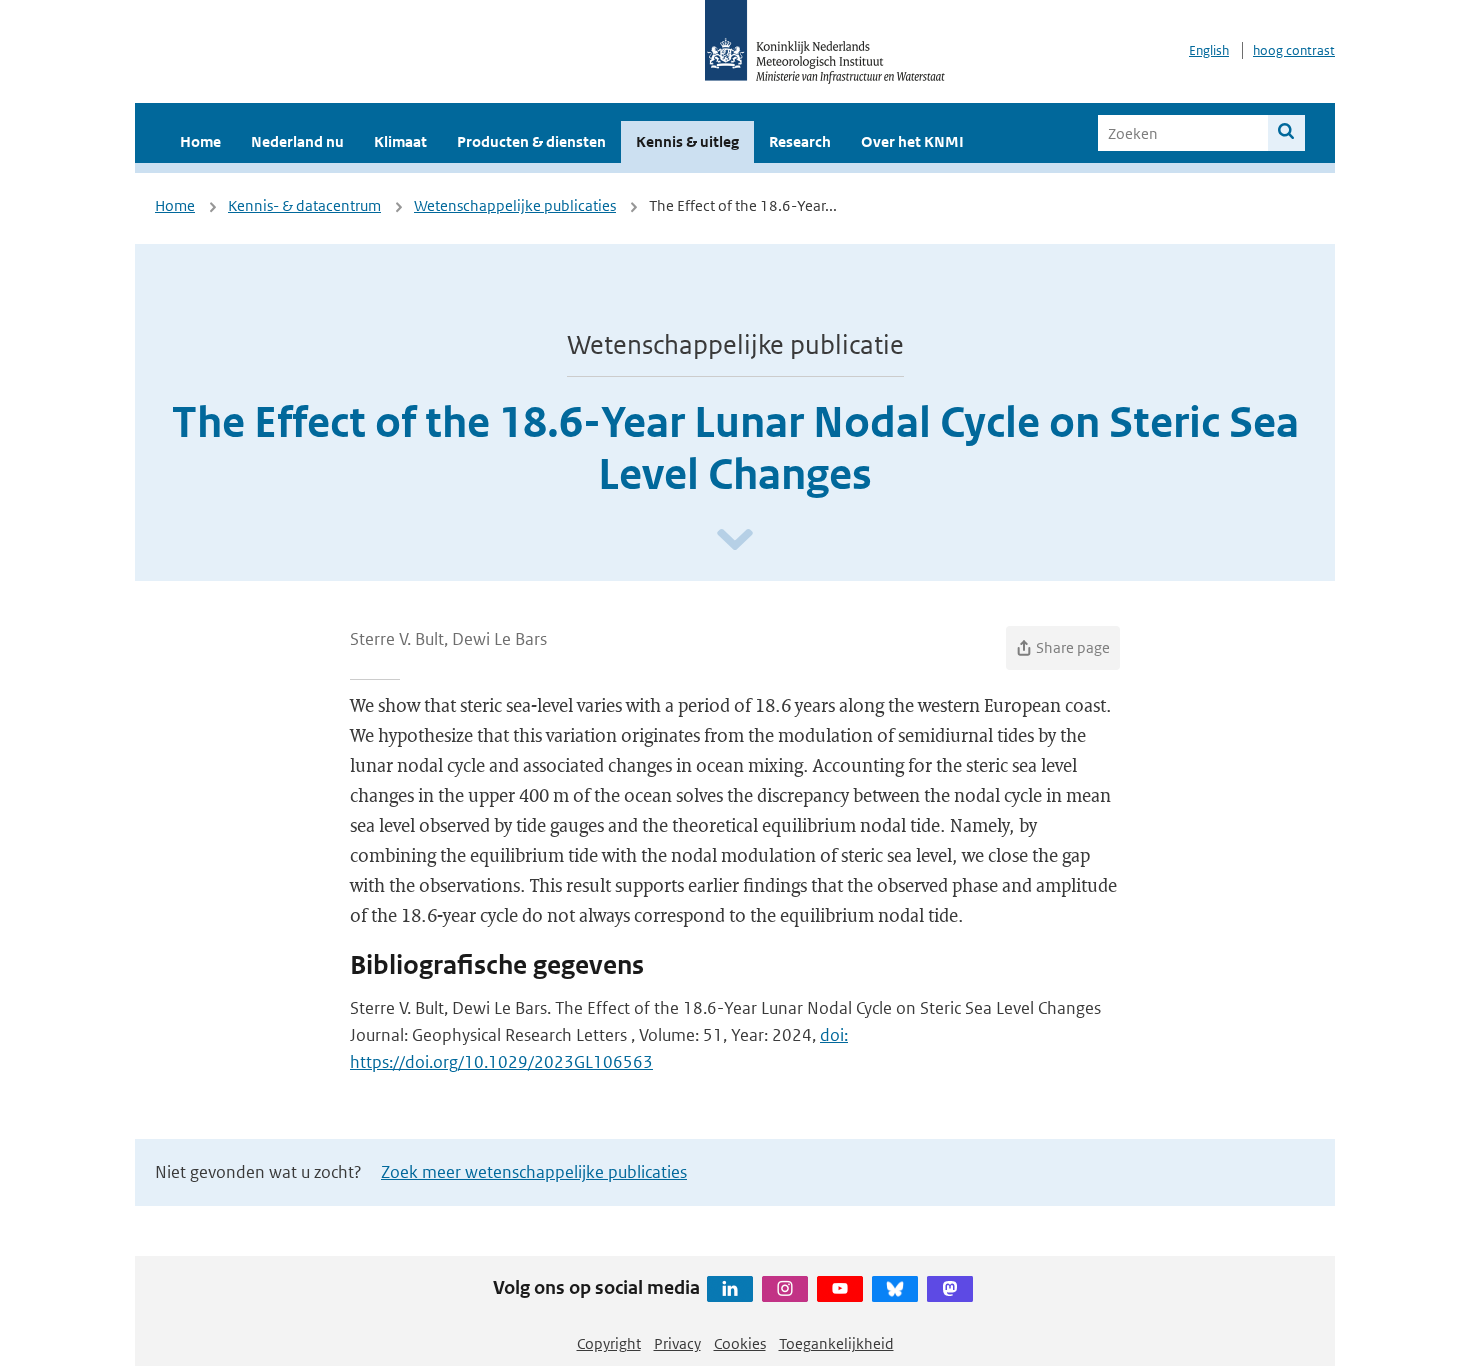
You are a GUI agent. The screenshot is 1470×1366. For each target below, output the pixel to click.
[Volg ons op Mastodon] (950, 1289)
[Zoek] (1286, 133)
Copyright (609, 1343)
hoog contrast (1294, 50)
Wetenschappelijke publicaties (515, 205)
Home (200, 141)
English (1209, 50)
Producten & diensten (531, 141)
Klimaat (400, 141)
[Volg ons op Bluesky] (895, 1289)
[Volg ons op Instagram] (785, 1289)
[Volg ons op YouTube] (840, 1289)
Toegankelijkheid (836, 1343)
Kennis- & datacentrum (304, 205)
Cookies (740, 1343)
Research (800, 141)
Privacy (677, 1343)
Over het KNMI (912, 141)
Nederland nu (297, 141)
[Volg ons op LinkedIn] (730, 1289)
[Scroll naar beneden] (735, 540)
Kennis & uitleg (687, 141)
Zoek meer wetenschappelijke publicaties (534, 1172)
